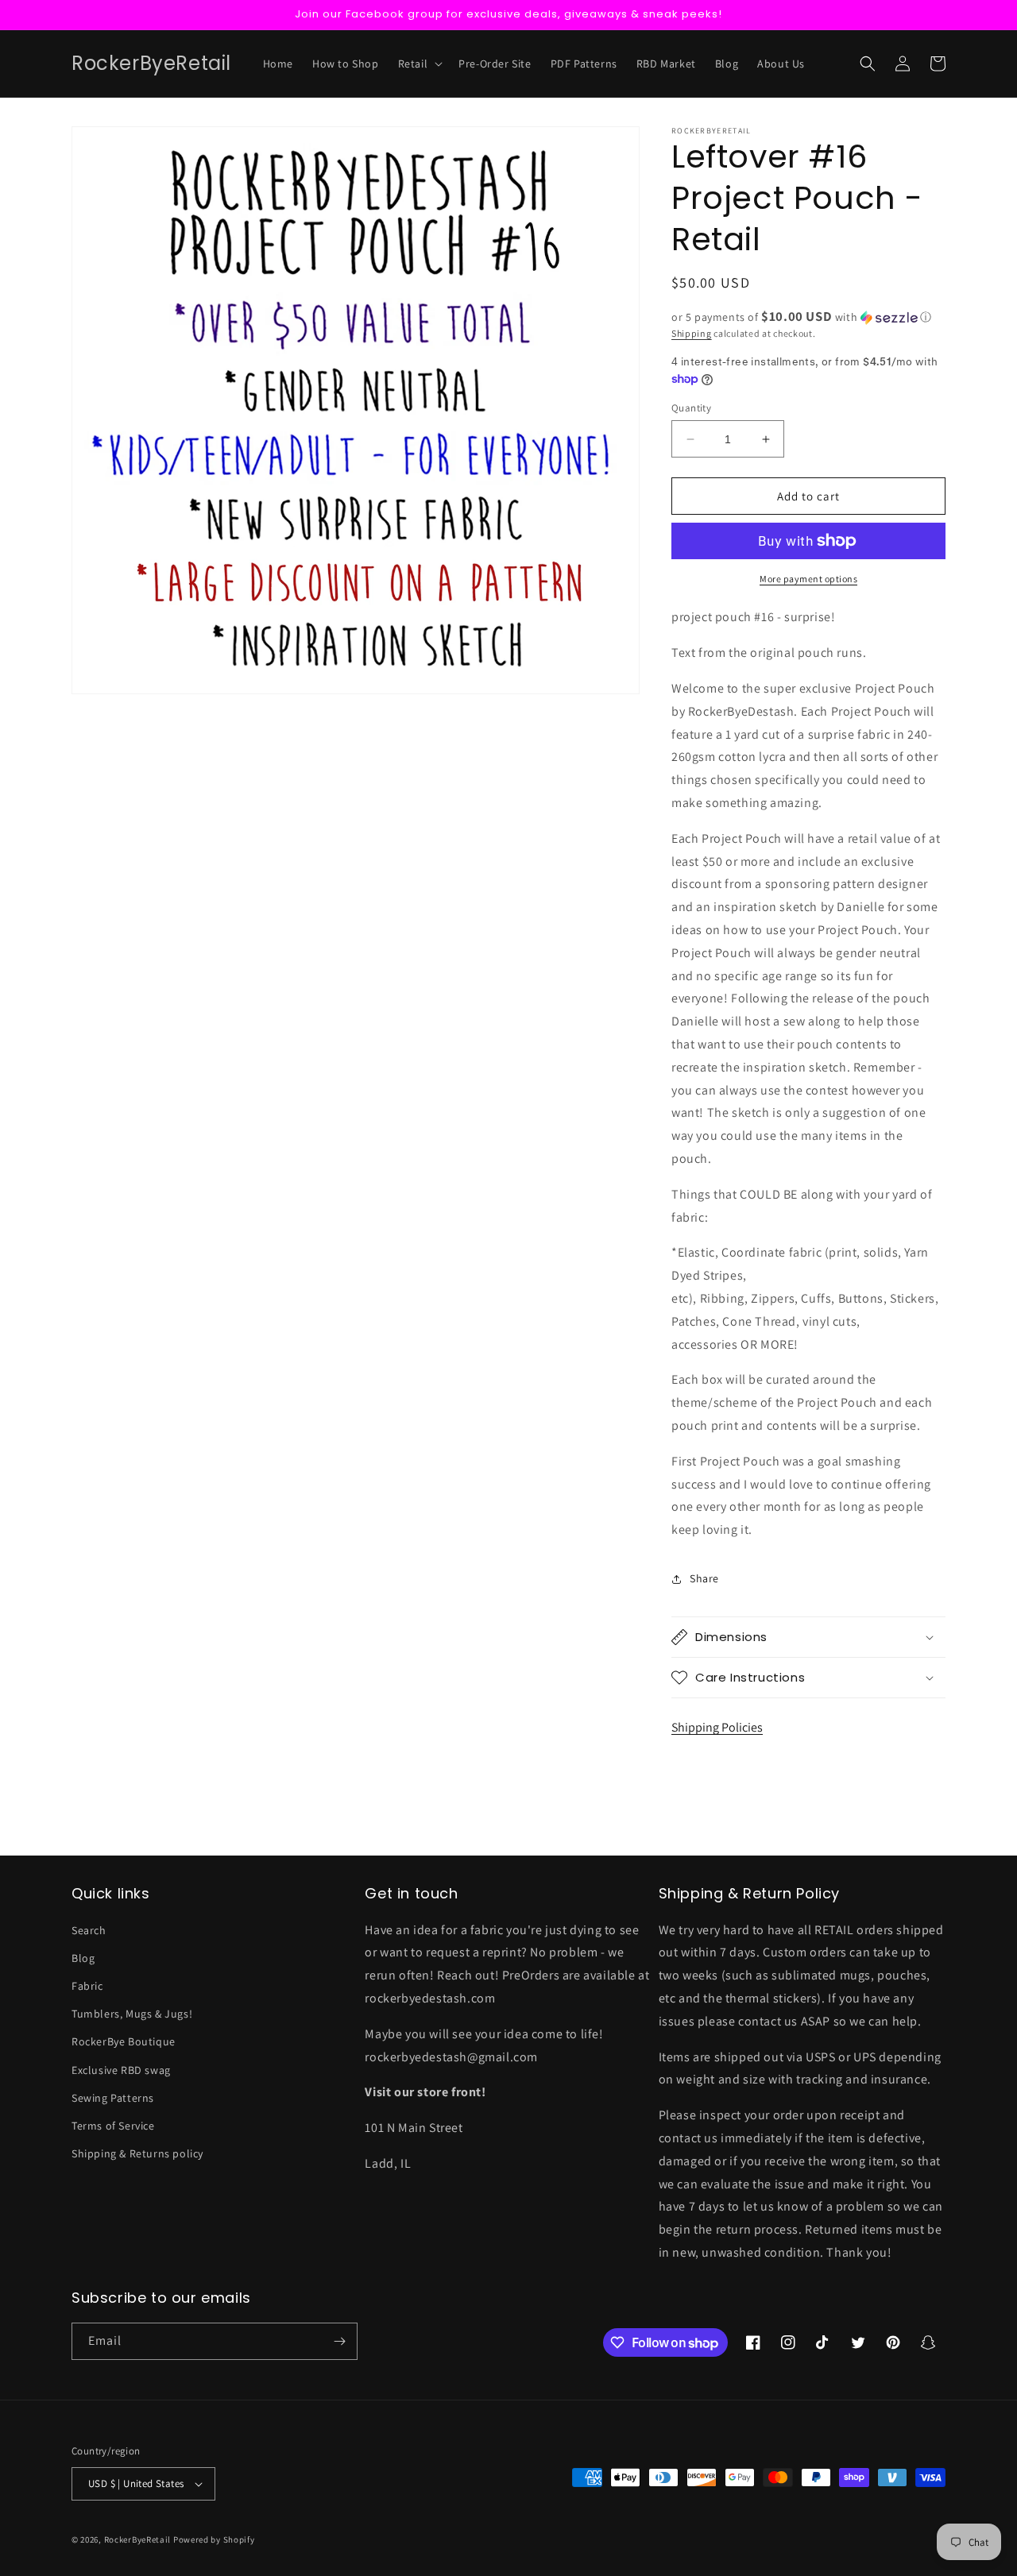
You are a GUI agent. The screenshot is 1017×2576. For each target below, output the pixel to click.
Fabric (87, 1986)
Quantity (691, 408)
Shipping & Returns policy (137, 2153)
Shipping (692, 333)
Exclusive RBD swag (121, 2070)
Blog (83, 1958)
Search (89, 1930)
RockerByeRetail (138, 2539)
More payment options (808, 579)
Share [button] (704, 1578)
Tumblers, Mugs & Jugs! (132, 2014)
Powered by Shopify (214, 2539)
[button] (419, 64)
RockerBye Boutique (124, 2041)
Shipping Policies (717, 1727)
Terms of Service (113, 2126)
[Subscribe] (339, 2341)
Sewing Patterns (113, 2098)
